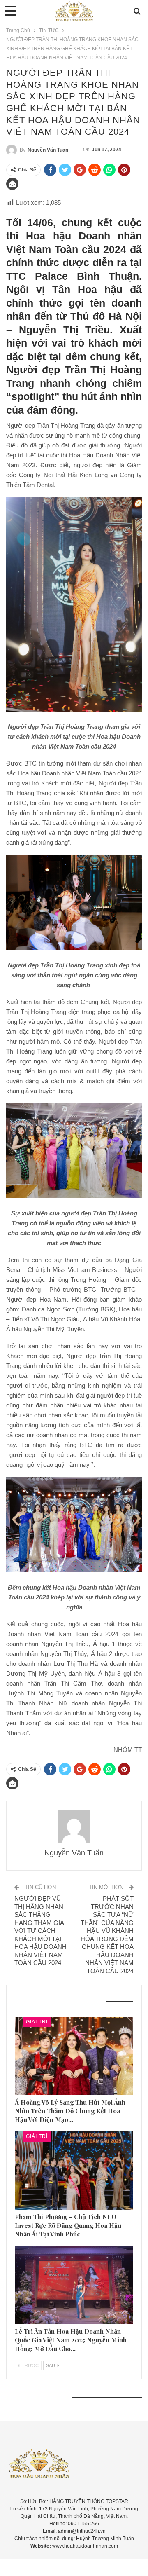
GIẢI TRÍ (37, 2022)
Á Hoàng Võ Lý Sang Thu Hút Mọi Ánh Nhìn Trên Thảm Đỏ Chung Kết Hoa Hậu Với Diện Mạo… (70, 2111)
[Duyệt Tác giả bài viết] (74, 1826)
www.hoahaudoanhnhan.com (85, 2546)
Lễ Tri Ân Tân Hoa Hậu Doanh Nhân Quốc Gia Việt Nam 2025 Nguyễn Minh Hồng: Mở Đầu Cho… (71, 2340)
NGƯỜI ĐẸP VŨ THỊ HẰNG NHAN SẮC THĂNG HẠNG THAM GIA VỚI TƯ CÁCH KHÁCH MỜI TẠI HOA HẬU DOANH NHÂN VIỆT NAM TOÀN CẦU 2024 (40, 1931)
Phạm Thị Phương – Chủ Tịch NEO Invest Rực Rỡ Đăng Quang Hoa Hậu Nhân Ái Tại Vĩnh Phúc (68, 2225)
